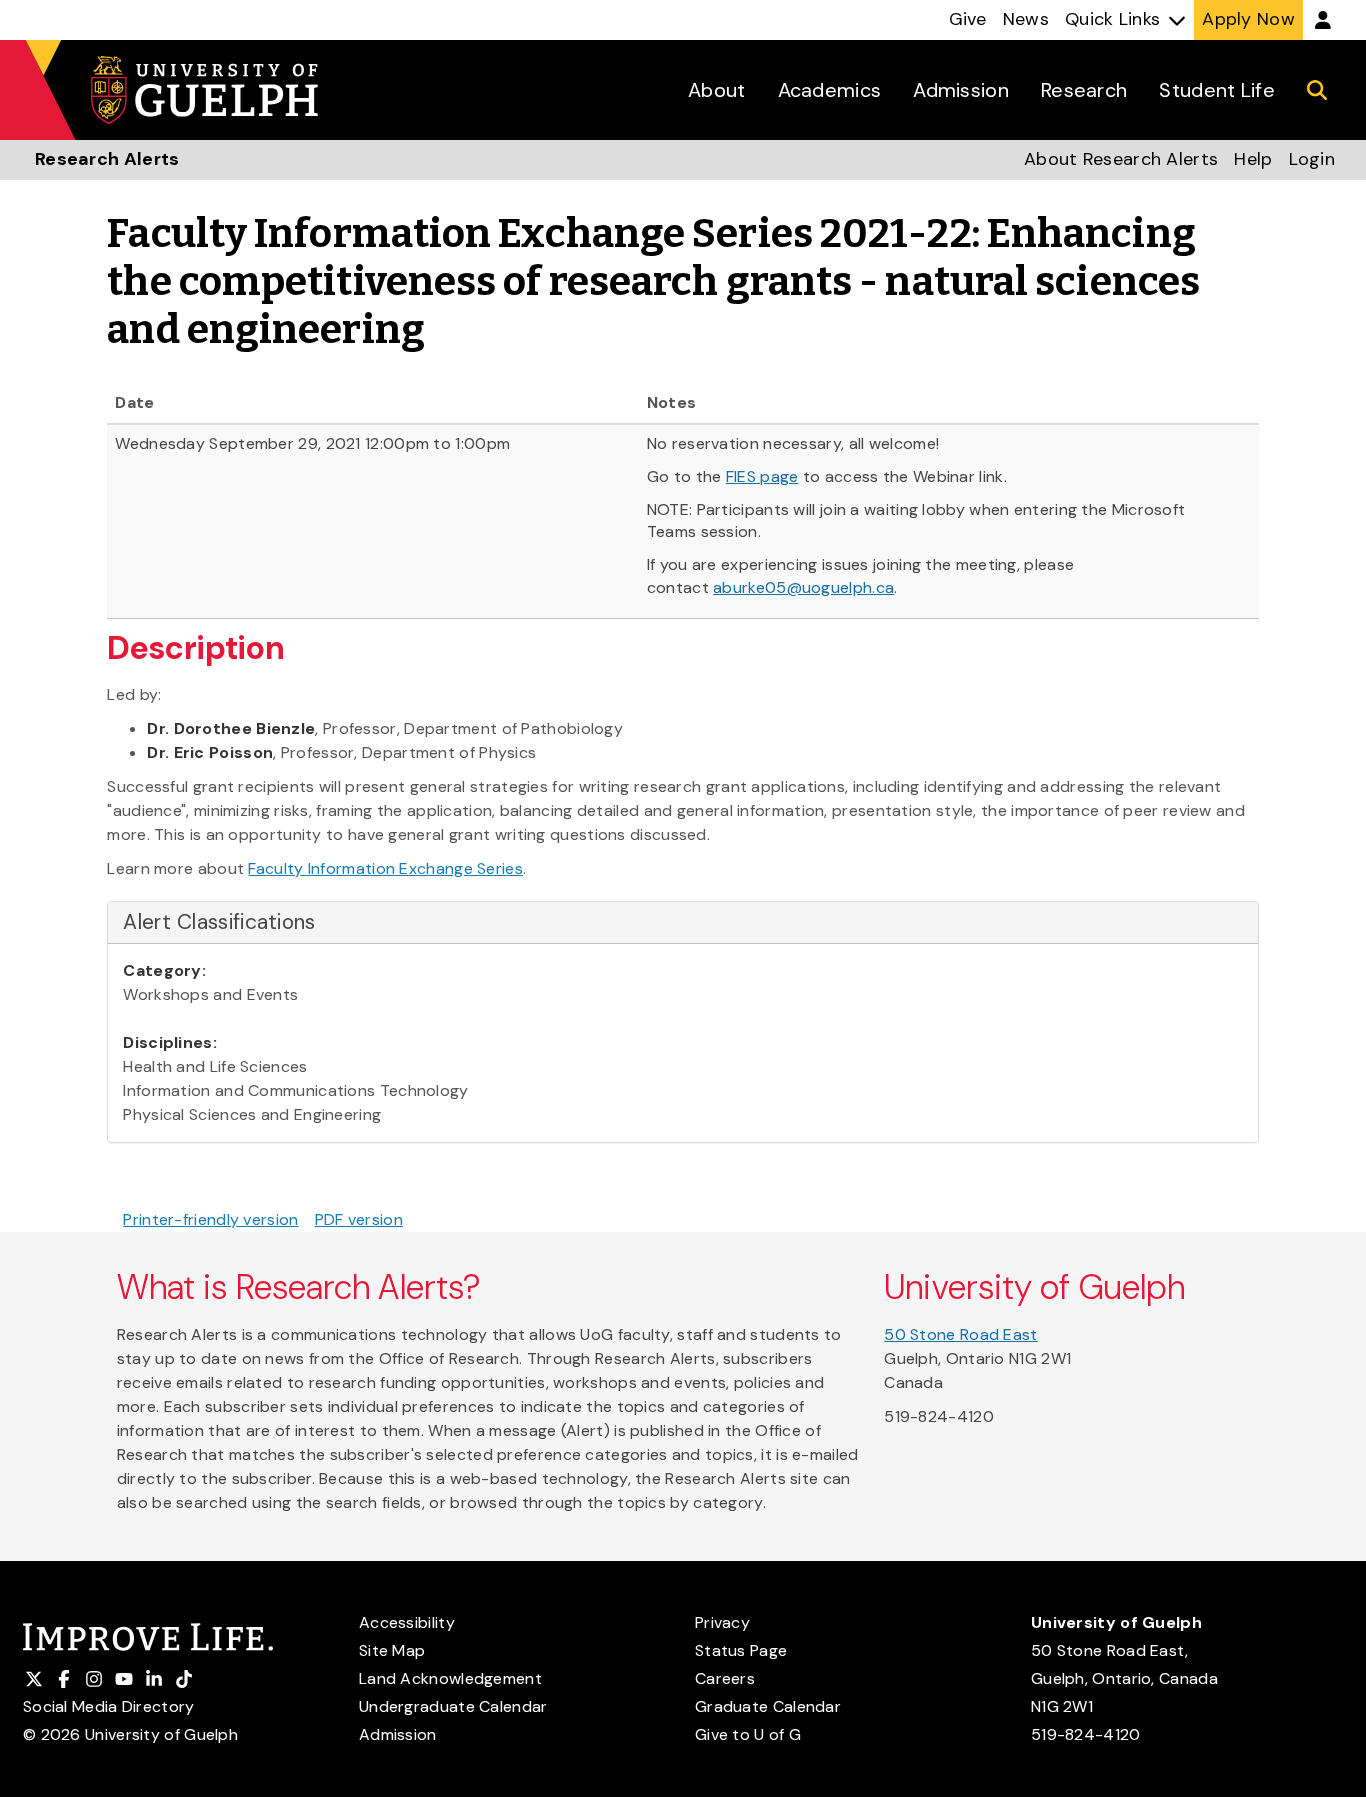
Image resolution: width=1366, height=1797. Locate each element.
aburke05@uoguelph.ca (803, 587)
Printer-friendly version (210, 1219)
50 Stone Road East (960, 1334)
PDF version (359, 1219)
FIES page (762, 476)
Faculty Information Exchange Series (385, 868)
